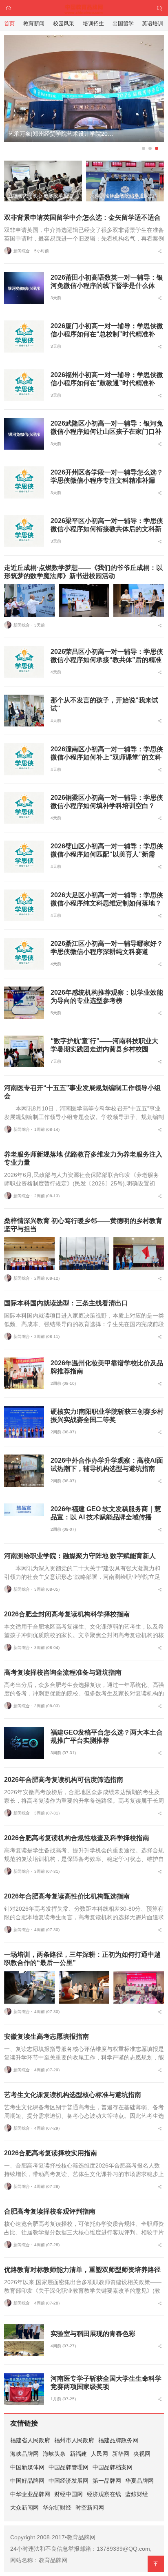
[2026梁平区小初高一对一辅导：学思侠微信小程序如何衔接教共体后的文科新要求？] (24, 531)
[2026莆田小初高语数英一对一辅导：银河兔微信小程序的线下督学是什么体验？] (24, 288)
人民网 (99, 2454)
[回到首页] (9, 8)
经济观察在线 (104, 2494)
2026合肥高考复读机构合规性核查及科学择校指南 (77, 1838)
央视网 (142, 2454)
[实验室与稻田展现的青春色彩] (24, 2340)
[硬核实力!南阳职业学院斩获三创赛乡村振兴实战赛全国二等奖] (24, 1422)
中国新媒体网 (27, 2467)
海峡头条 (54, 2454)
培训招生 (93, 23)
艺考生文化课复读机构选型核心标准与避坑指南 (73, 2095)
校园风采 (64, 23)
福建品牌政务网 (118, 2440)
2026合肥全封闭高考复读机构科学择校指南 (67, 1614)
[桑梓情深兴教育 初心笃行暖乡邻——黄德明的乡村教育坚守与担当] (29, 1254)
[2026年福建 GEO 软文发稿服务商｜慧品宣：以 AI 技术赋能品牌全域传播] (24, 1519)
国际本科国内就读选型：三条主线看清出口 (66, 1303)
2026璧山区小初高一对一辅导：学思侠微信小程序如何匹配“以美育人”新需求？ (107, 854)
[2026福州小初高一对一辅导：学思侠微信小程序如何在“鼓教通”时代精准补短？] (24, 385)
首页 (9, 23)
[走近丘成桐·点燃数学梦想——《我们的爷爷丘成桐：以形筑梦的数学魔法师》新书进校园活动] (29, 601)
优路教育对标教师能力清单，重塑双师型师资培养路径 (82, 2270)
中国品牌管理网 (69, 2467)
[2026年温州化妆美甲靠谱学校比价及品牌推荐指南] (24, 1373)
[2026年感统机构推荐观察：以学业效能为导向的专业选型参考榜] (24, 1002)
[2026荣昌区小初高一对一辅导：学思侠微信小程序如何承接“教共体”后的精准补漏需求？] (24, 662)
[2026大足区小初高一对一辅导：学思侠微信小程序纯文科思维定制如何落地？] (24, 905)
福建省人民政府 (30, 2440)
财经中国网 (69, 2494)
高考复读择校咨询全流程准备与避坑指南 (63, 1672)
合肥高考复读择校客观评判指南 (50, 2211)
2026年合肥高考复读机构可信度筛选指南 (64, 1780)
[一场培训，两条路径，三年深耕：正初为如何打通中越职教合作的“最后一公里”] (29, 1988)
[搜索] (159, 8)
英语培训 (153, 23)
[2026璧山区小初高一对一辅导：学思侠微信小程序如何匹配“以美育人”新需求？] (24, 856)
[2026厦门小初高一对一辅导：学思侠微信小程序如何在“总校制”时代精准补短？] (24, 336)
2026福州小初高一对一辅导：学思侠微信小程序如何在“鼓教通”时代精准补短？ (107, 383)
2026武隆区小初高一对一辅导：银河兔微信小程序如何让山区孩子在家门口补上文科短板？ (107, 432)
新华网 (121, 2454)
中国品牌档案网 (113, 2467)
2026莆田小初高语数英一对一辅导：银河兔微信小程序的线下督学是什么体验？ (107, 286)
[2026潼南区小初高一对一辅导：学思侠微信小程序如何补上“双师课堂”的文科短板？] (24, 759)
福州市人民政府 (74, 2440)
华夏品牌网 (139, 2481)
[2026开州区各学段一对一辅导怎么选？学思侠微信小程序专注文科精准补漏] (24, 482)
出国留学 (123, 23)
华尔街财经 (57, 2508)
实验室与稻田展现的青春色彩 (93, 2334)
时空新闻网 (90, 2508)
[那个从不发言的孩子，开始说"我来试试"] (24, 711)
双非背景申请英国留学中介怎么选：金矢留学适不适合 (82, 217)
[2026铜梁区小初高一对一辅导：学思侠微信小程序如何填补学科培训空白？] (24, 808)
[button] (144, 148)
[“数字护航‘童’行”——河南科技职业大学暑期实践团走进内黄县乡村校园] (24, 1051)
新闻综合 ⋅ (23, 251)
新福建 (78, 2454)
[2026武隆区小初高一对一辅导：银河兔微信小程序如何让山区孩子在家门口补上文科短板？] (24, 434)
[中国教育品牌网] (84, 8)
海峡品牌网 (24, 2454)
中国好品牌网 (27, 2481)
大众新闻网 (24, 2508)
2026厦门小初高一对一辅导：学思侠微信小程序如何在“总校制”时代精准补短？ (107, 334)
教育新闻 (34, 23)
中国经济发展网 (69, 2481)
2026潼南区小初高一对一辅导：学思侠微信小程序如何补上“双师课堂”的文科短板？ (107, 757)
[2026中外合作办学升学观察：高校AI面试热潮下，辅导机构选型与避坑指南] (24, 1470)
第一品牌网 (107, 2481)
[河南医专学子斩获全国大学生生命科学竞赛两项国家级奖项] (24, 2389)
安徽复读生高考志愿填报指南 (46, 2036)
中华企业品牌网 (30, 2494)
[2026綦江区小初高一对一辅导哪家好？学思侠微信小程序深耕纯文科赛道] (24, 954)
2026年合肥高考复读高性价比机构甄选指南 (67, 1896)
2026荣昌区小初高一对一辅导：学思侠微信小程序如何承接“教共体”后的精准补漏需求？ (107, 660)
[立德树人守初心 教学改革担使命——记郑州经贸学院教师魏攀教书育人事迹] (84, 95)
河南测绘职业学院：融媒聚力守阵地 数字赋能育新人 (80, 1556)
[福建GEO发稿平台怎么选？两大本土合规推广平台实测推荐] (24, 1743)
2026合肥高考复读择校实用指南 (51, 2153)
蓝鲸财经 (137, 2494)
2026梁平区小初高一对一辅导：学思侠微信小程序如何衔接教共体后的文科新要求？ (107, 529)
